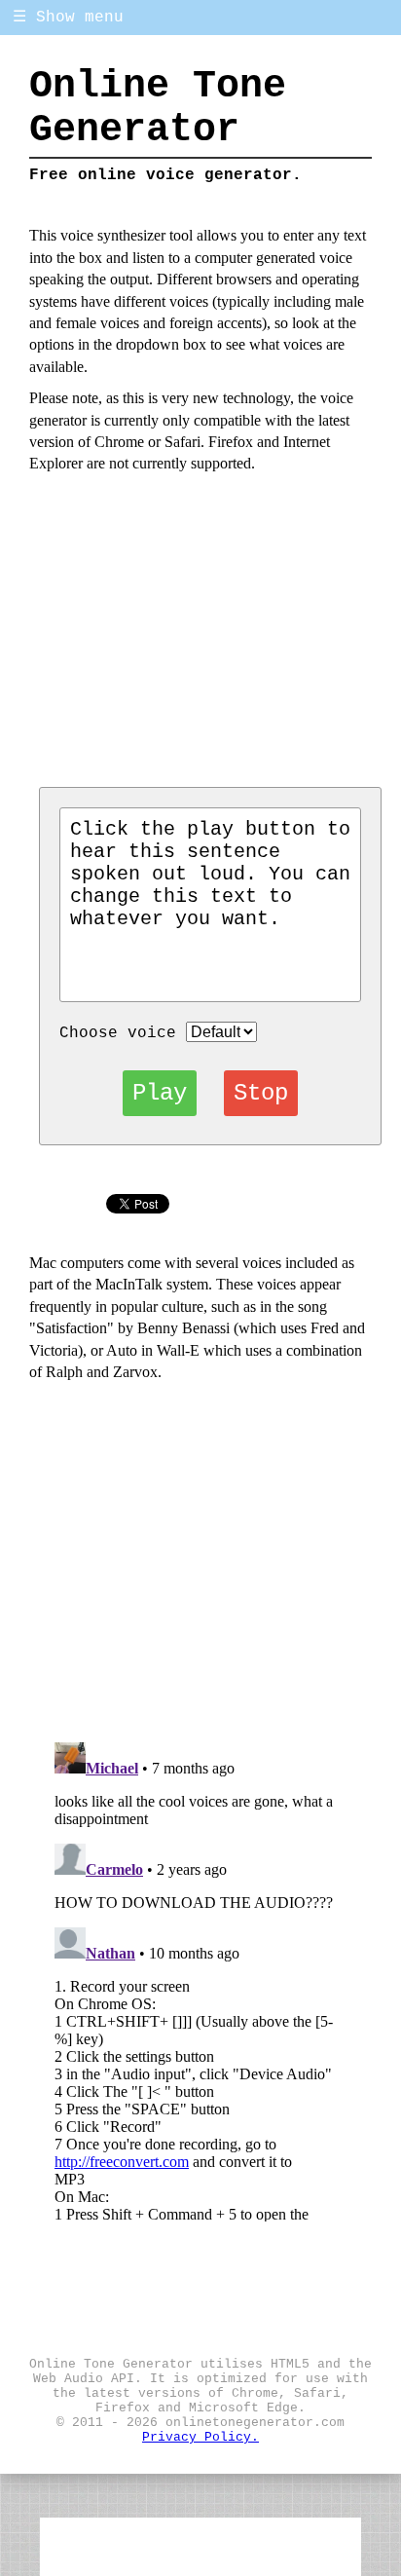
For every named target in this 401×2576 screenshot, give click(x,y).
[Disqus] (201, 1978)
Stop (261, 1093)
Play (160, 1093)
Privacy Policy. (200, 2437)
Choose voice (118, 1033)
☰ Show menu (68, 18)
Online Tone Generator (158, 108)
